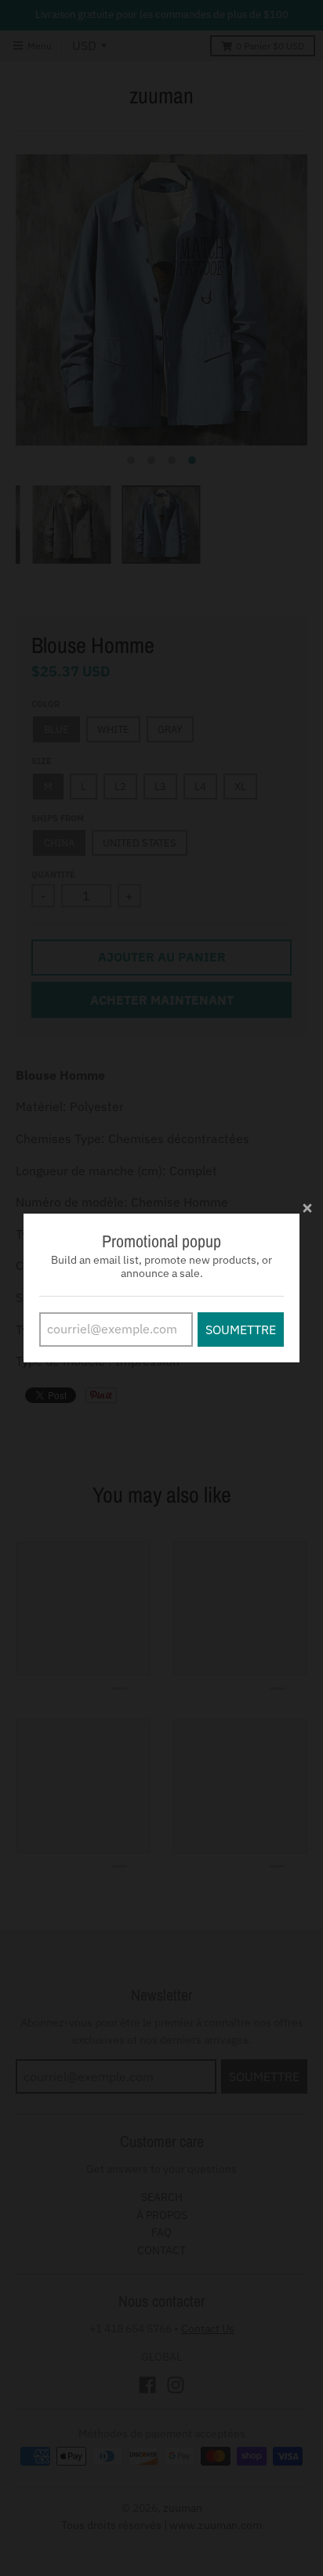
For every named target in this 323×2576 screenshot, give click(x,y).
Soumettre (241, 1329)
